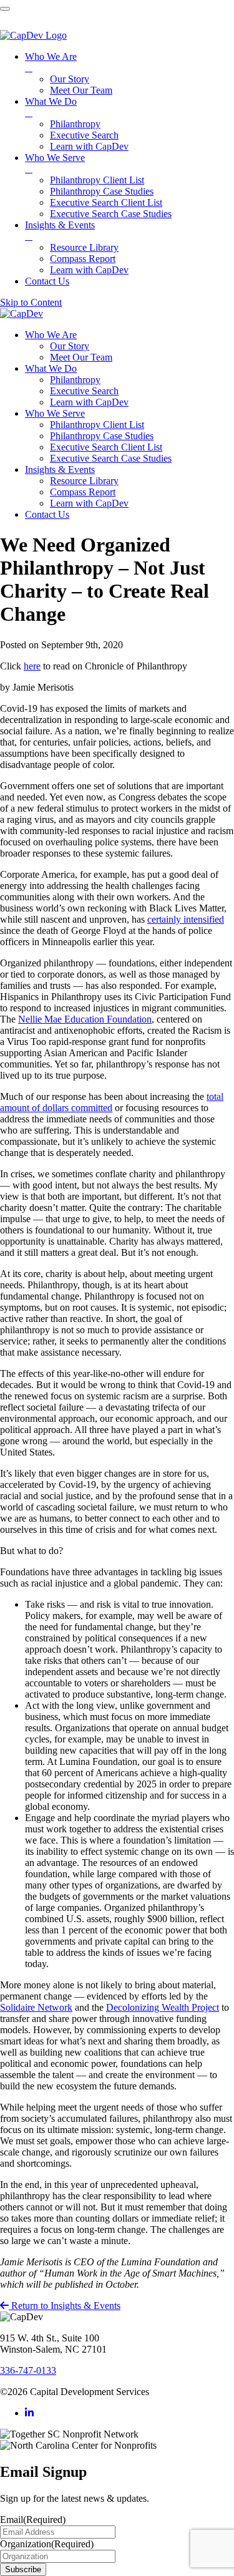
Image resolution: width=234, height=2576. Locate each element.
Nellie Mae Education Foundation (85, 1019)
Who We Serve (55, 413)
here (32, 666)
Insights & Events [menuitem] (60, 231)
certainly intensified (186, 919)
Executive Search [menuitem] (84, 135)
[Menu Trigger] (5, 9)
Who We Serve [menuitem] (55, 163)
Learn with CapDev (89, 402)
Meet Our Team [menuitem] (81, 90)
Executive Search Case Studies (111, 458)
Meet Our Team (81, 357)
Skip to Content (31, 302)
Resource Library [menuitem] (84, 247)
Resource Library (84, 481)
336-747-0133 (28, 2370)
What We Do (51, 368)
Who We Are (51, 335)
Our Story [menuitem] (70, 79)
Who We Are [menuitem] (51, 62)
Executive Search (84, 391)
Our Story (70, 346)
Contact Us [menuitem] (47, 281)
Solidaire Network (36, 2007)
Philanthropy (75, 380)
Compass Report (83, 492)
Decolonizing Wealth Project (163, 2007)
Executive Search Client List (106, 447)
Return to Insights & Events (65, 2306)
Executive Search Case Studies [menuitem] (111, 214)
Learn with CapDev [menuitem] (89, 146)
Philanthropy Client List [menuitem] (97, 180)
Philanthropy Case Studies (102, 436)
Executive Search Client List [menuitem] (106, 202)
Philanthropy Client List (97, 425)
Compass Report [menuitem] (83, 259)
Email (33, 2520)
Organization (47, 2544)
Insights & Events (60, 469)
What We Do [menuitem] (51, 107)
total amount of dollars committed (112, 1102)
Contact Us (47, 514)
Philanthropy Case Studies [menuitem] (102, 191)
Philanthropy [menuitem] (75, 124)
